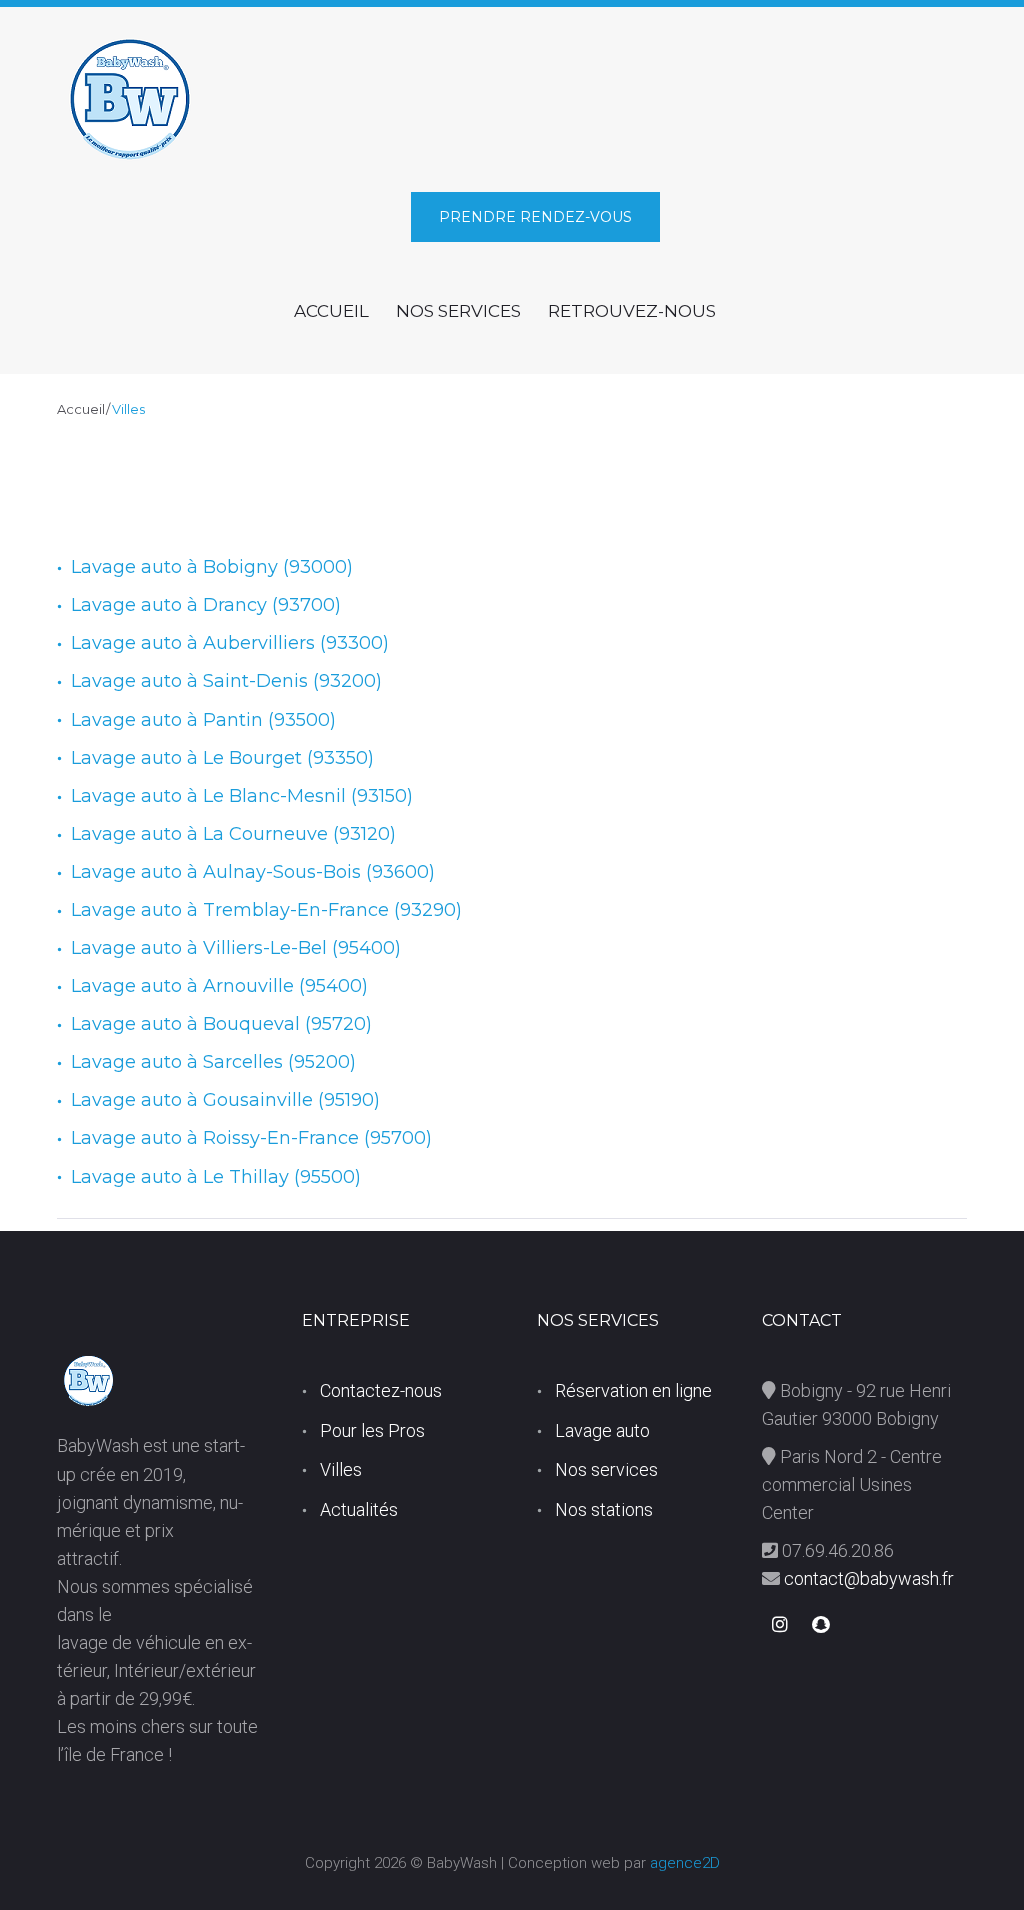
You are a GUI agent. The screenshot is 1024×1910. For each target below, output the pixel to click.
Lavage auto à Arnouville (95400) (219, 986)
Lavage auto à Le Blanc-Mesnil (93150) (242, 796)
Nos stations (604, 1509)
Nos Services (458, 311)
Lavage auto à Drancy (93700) (206, 605)
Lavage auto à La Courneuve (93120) (233, 834)
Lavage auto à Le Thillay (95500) (216, 1177)
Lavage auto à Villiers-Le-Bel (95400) (236, 948)
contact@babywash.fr (867, 1578)
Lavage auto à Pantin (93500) (203, 720)
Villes (341, 1469)
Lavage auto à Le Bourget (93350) (222, 758)
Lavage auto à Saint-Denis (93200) (226, 681)
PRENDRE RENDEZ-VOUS (535, 217)
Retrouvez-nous (632, 311)
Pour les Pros (372, 1430)
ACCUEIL (331, 311)
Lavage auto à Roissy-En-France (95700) (251, 1138)
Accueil (81, 409)
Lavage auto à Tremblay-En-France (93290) (266, 910)
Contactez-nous (381, 1390)
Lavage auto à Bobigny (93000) (212, 567)
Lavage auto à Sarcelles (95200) (213, 1062)
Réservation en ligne (633, 1390)
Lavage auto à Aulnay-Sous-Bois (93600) (253, 872)
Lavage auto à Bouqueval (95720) (221, 1024)
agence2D (685, 1863)
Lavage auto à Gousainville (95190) (225, 1100)
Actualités (359, 1509)
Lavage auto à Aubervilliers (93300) (230, 643)
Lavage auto (602, 1430)
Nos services (606, 1469)
